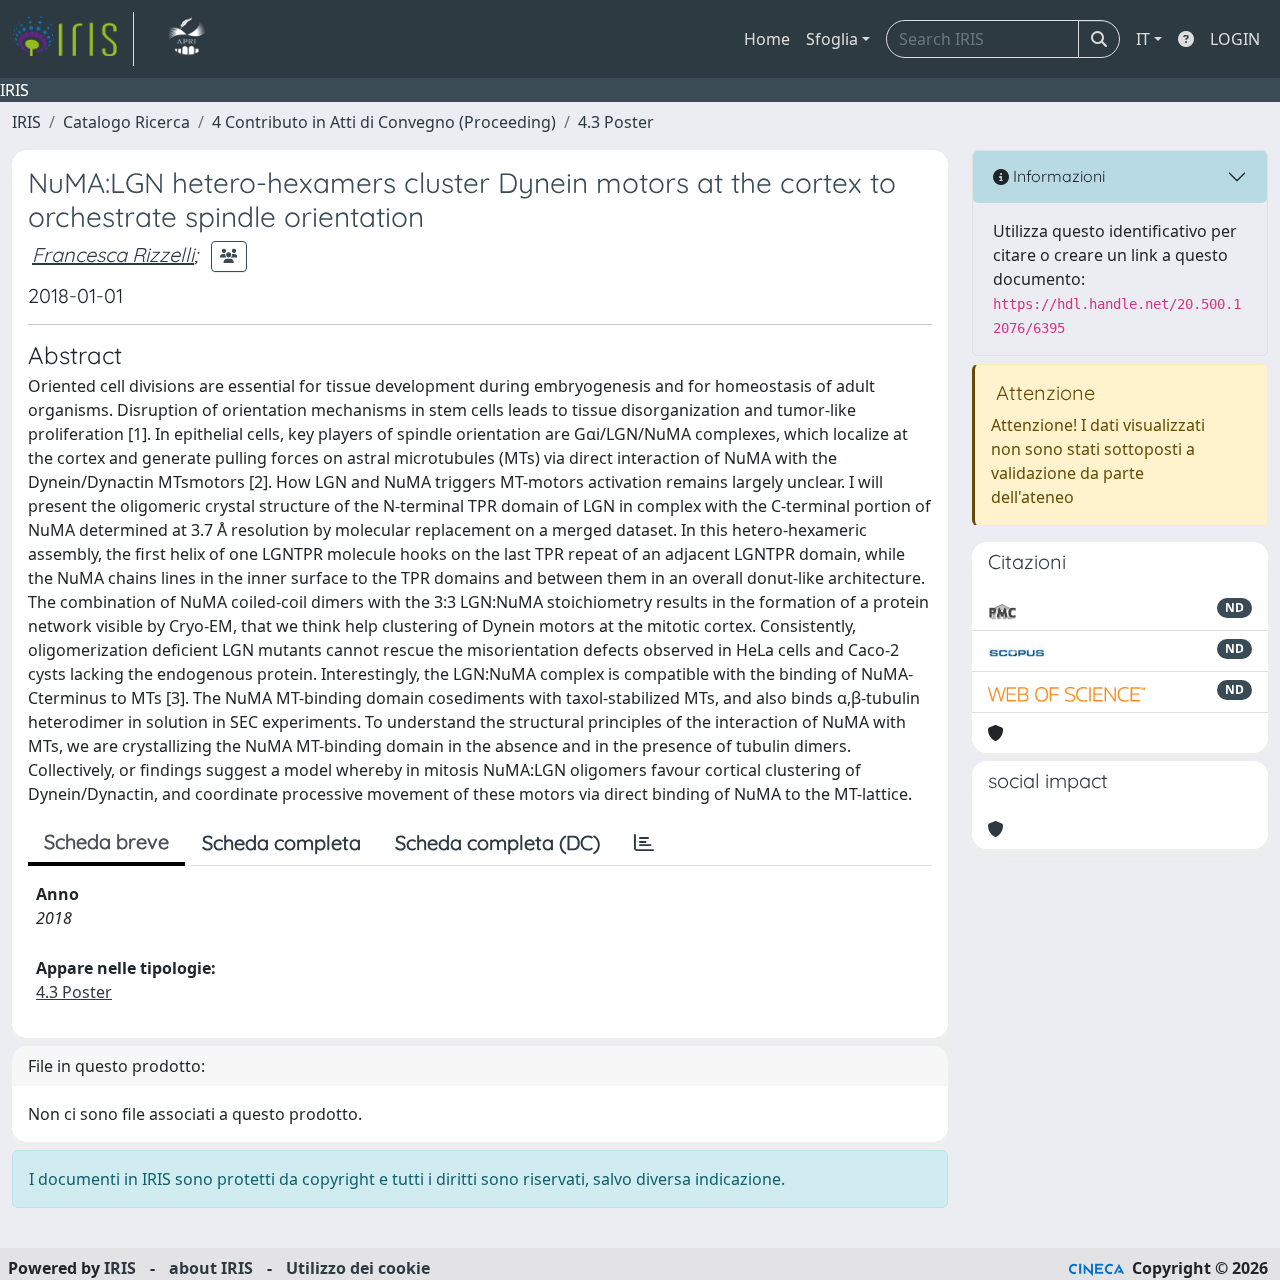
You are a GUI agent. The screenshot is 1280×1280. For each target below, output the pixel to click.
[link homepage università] (186, 39)
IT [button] (1143, 39)
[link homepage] (73, 39)
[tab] (644, 843)
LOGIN (1235, 39)
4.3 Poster (616, 122)
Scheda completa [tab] (281, 842)
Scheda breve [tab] (106, 841)
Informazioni (1057, 176)
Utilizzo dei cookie (358, 1268)
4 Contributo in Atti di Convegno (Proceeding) (384, 122)
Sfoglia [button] (832, 39)
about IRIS (211, 1268)
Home (767, 39)
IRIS (26, 122)
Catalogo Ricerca (126, 122)
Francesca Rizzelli (113, 254)
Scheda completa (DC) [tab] (497, 842)
